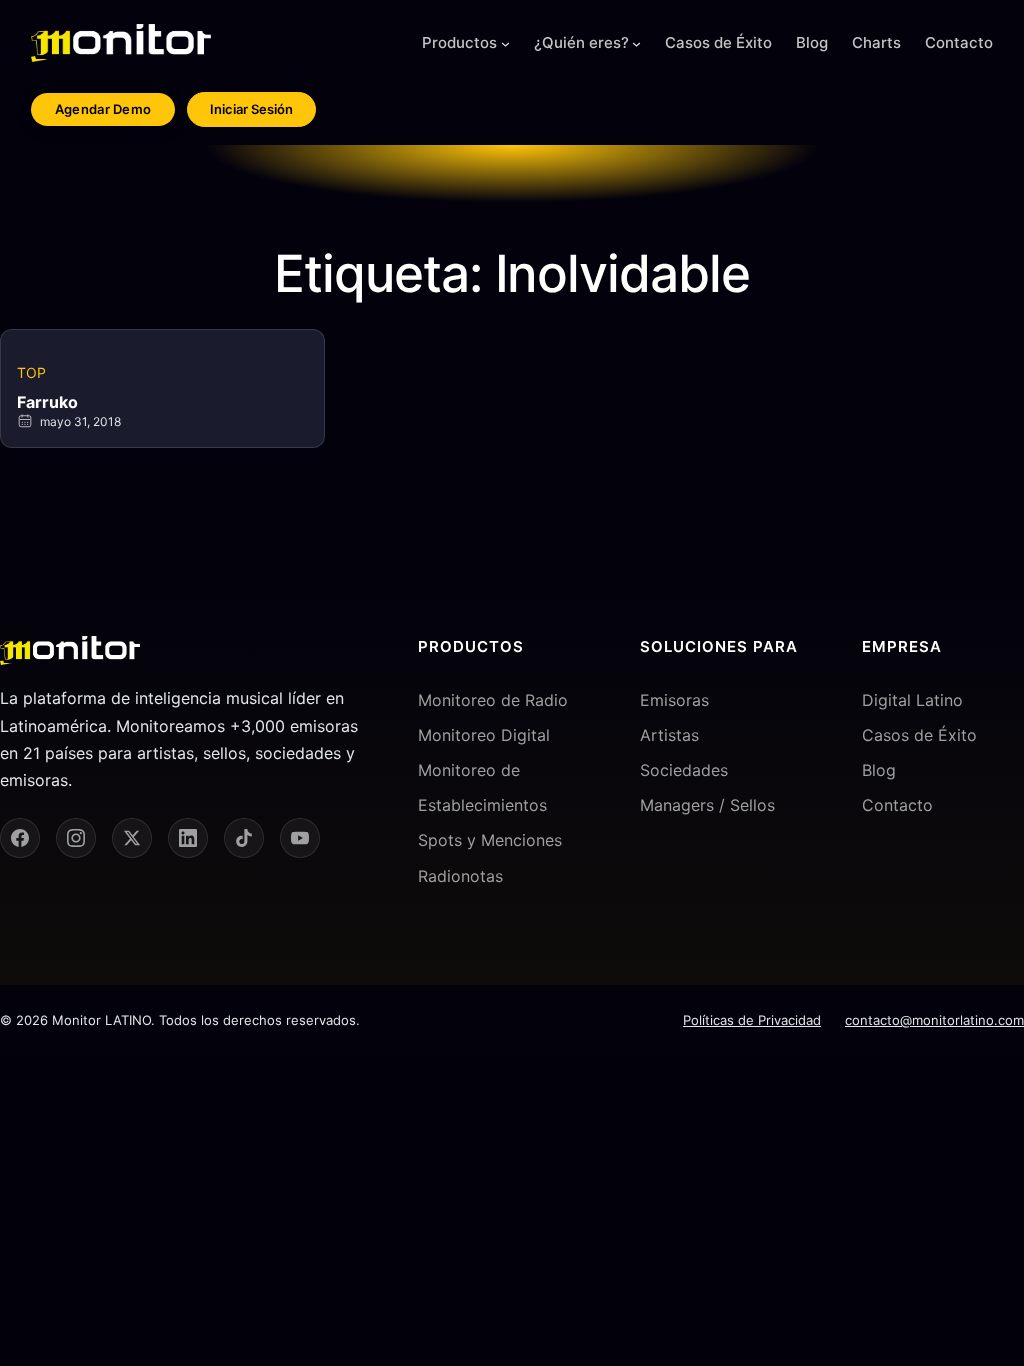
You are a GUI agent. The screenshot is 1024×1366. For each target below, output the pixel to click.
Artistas (669, 735)
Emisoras (674, 700)
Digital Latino (912, 700)
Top (31, 372)
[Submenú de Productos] (505, 43)
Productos (459, 42)
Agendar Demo (103, 109)
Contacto (897, 805)
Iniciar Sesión (251, 109)
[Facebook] (20, 838)
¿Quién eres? (581, 42)
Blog (879, 770)
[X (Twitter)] (132, 838)
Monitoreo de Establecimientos (482, 787)
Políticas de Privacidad (752, 1020)
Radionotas (460, 876)
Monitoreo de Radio (493, 700)
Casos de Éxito (919, 735)
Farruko (47, 402)
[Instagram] (76, 838)
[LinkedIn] (188, 838)
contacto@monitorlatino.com (934, 1020)
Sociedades (684, 770)
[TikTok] (244, 838)
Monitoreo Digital (484, 735)
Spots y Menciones (490, 840)
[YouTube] (300, 838)
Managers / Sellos (707, 805)
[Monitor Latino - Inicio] (121, 43)
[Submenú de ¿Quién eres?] (636, 43)
